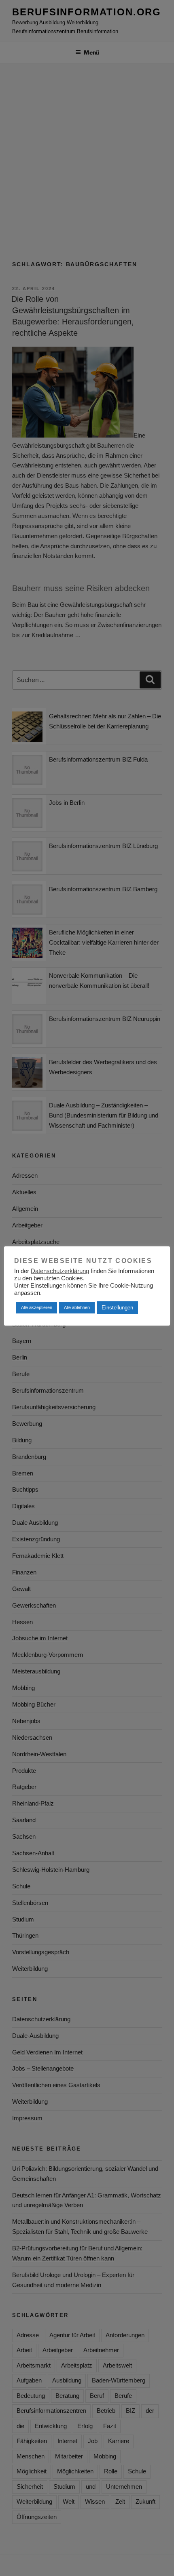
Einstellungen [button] (117, 1308)
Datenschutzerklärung (60, 1271)
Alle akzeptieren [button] (37, 1307)
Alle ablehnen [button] (77, 1307)
